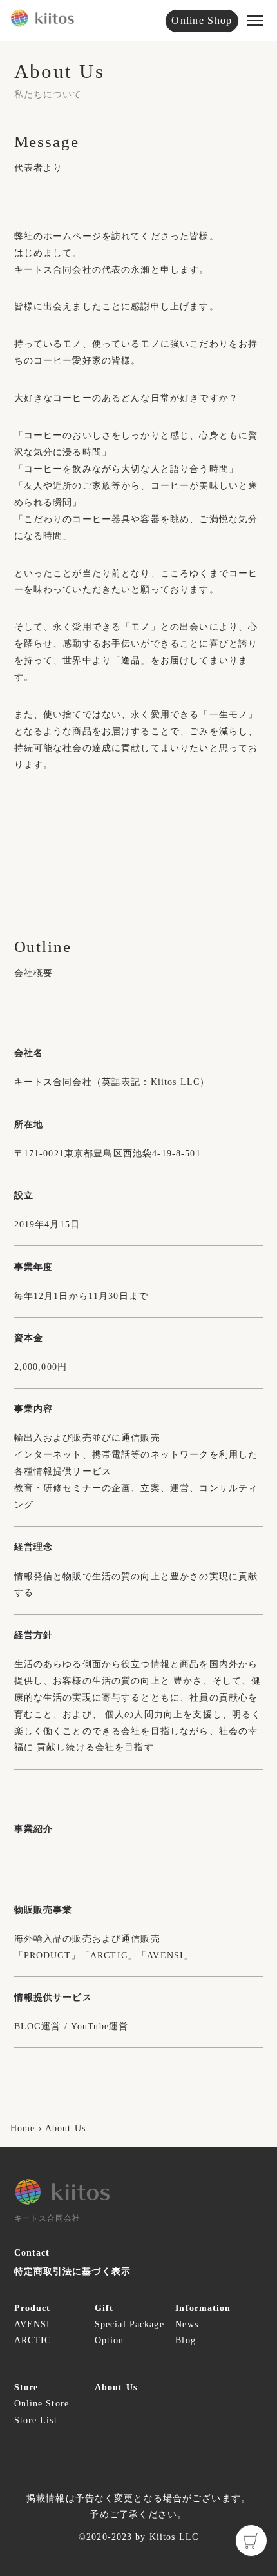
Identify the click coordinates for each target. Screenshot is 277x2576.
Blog (185, 2340)
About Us (65, 2128)
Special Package (119, 2324)
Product (33, 2308)
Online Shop (202, 20)
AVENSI (33, 2324)
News (186, 2324)
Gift (104, 2308)
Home (23, 2128)
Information (200, 2308)
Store (26, 2387)
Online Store (39, 2404)
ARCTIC (33, 2340)
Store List (36, 2420)
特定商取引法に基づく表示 (72, 2271)
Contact (32, 2253)
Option (110, 2340)
